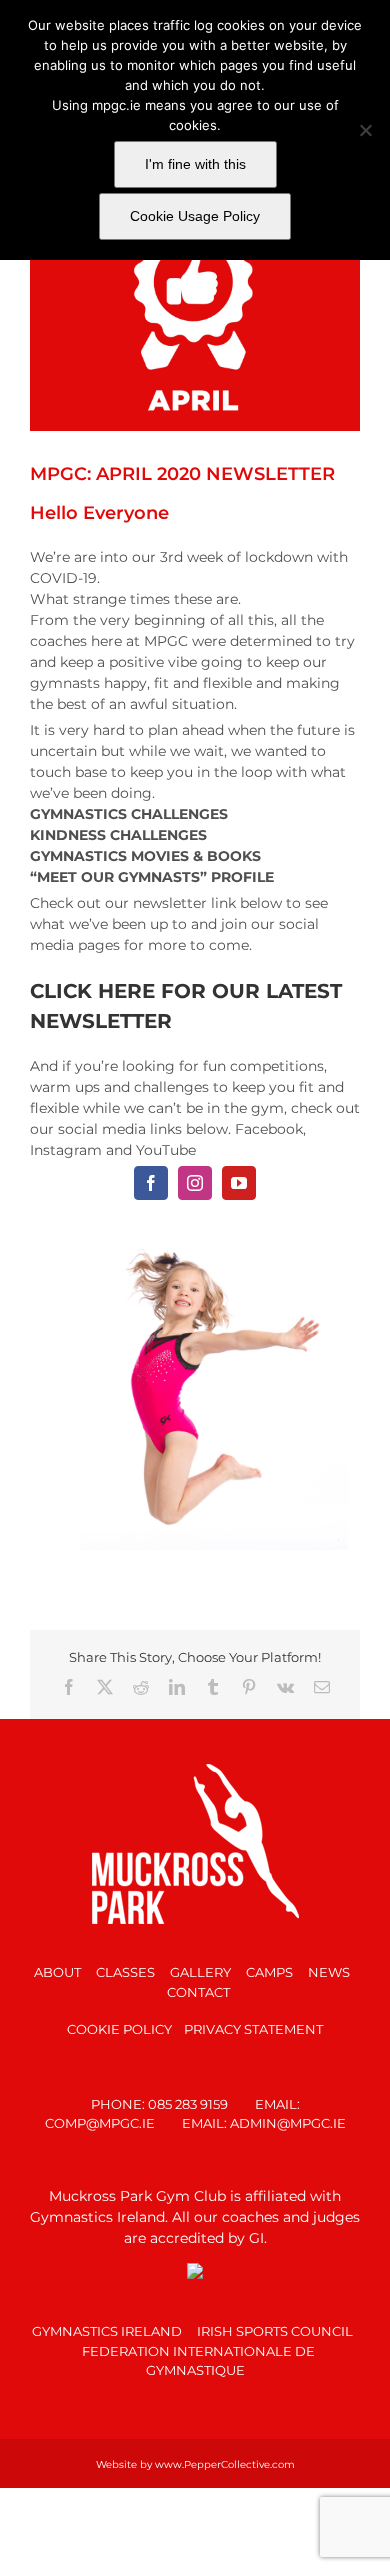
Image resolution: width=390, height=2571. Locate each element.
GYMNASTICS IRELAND (107, 2322)
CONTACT (198, 1982)
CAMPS (269, 1963)
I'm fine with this (195, 164)
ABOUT (57, 1963)
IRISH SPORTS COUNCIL (275, 2322)
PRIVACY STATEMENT (253, 2019)
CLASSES (125, 1963)
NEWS (329, 1963)
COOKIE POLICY (119, 2019)
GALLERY (200, 1963)
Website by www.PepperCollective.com (195, 2454)
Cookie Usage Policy (195, 216)
